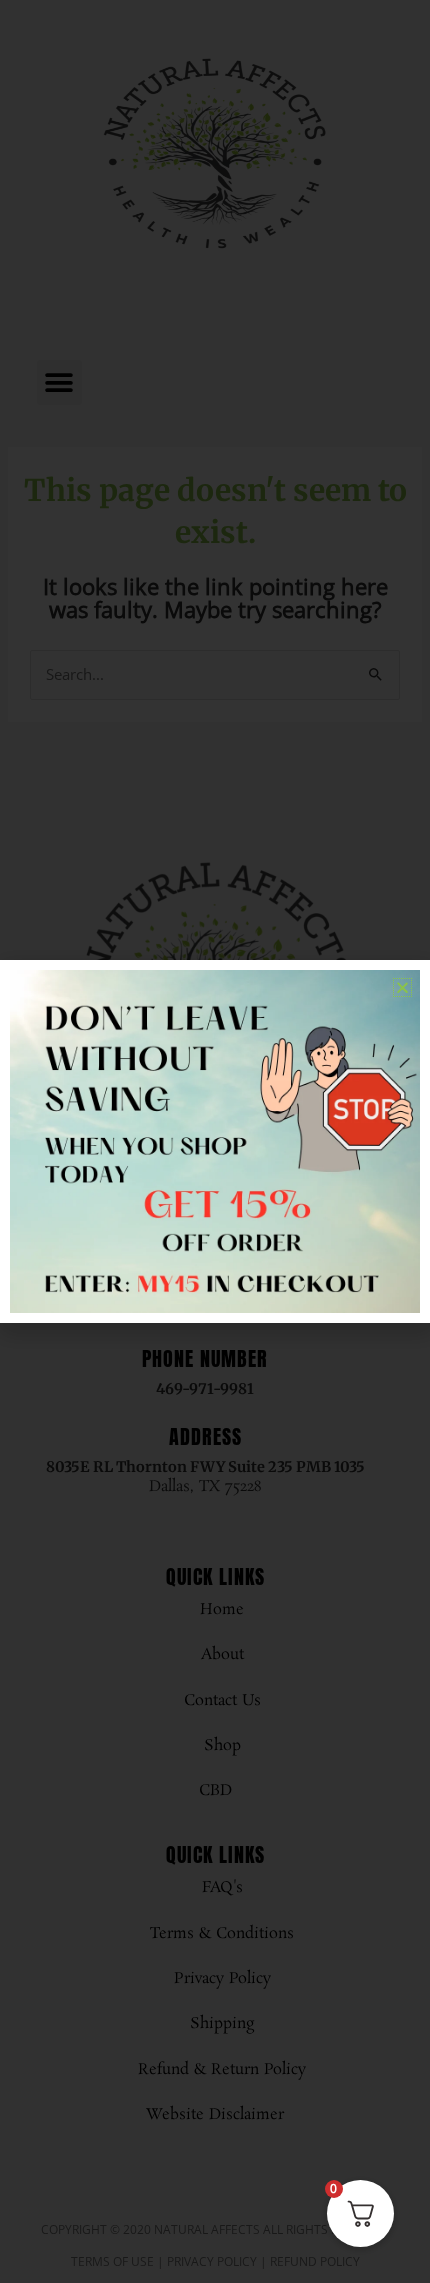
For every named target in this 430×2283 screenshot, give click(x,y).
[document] (215, 1141)
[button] (402, 987)
